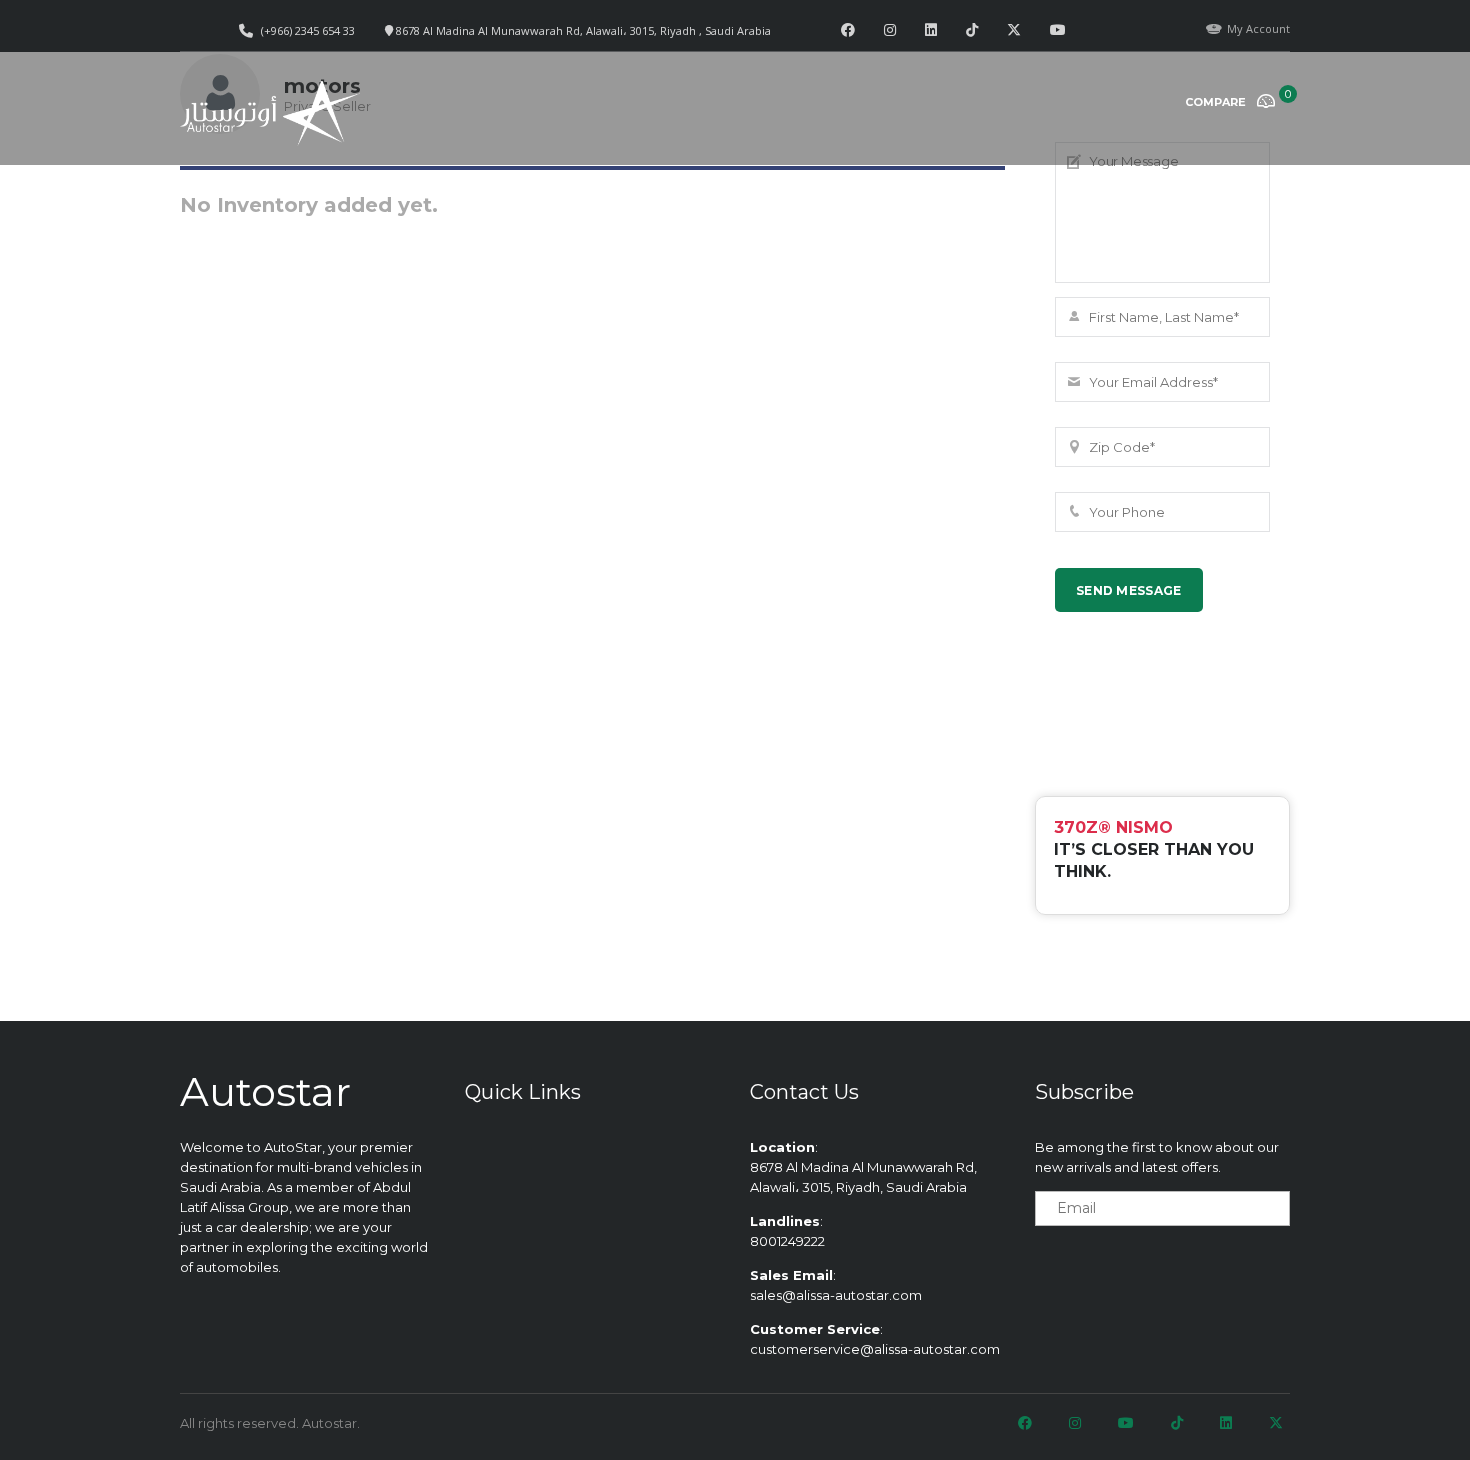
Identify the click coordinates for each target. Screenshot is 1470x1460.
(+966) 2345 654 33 (308, 30)
